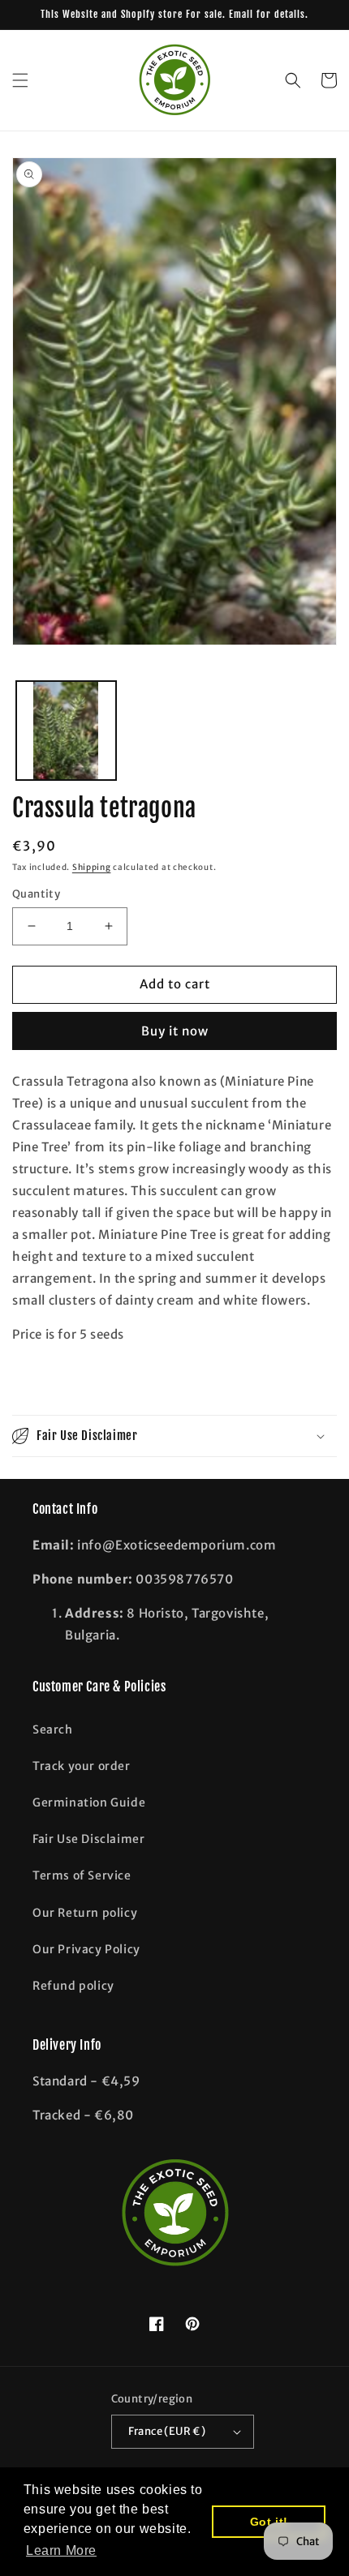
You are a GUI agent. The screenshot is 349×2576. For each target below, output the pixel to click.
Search (53, 1729)
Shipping (92, 867)
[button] (20, 80)
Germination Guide (89, 1802)
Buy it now (175, 1031)
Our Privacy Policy (86, 1949)
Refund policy (73, 1986)
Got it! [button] (269, 2522)
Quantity (36, 894)
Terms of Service (82, 1875)
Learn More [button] (61, 2550)
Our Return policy (85, 1913)
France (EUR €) (167, 2431)
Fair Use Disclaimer (88, 1839)
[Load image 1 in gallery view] (66, 731)
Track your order (82, 1766)
